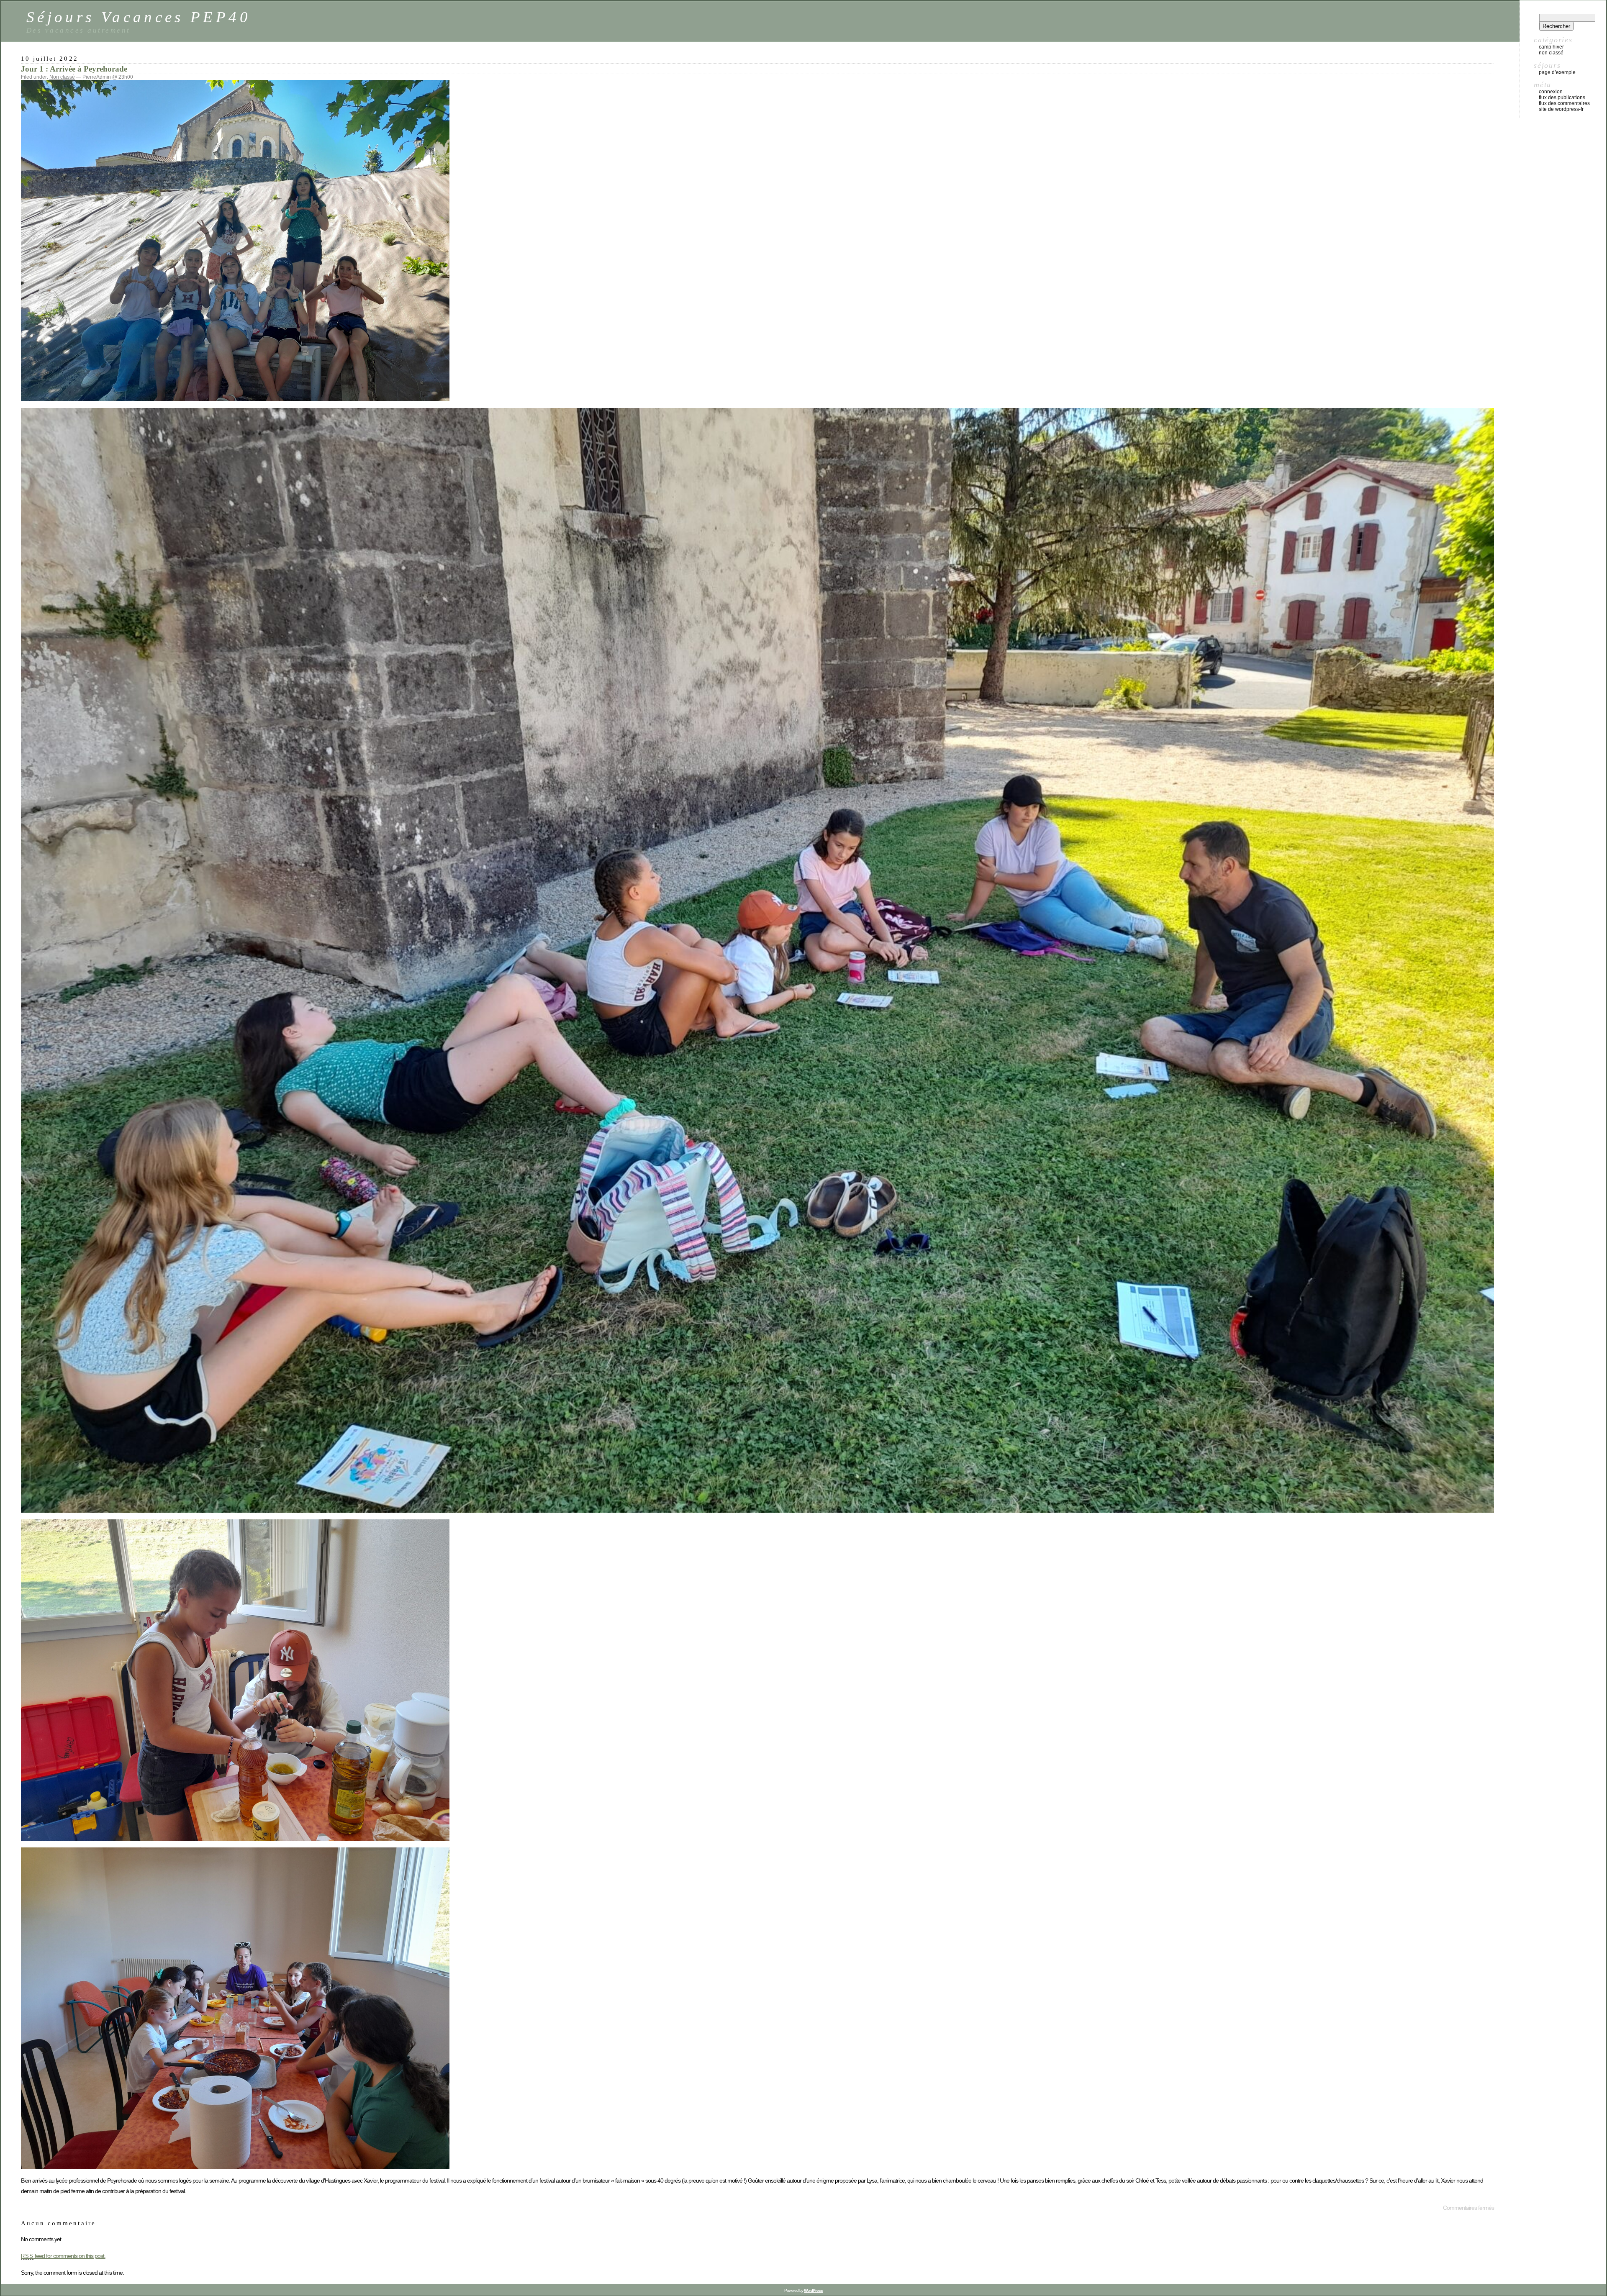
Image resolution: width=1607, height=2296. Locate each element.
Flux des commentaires (1564, 103)
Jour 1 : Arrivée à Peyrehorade (74, 69)
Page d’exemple (1557, 72)
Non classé (62, 77)
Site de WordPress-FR (1561, 109)
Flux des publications (1562, 97)
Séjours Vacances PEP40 (139, 17)
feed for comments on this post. (63, 2256)
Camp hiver (1551, 47)
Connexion (1551, 92)
